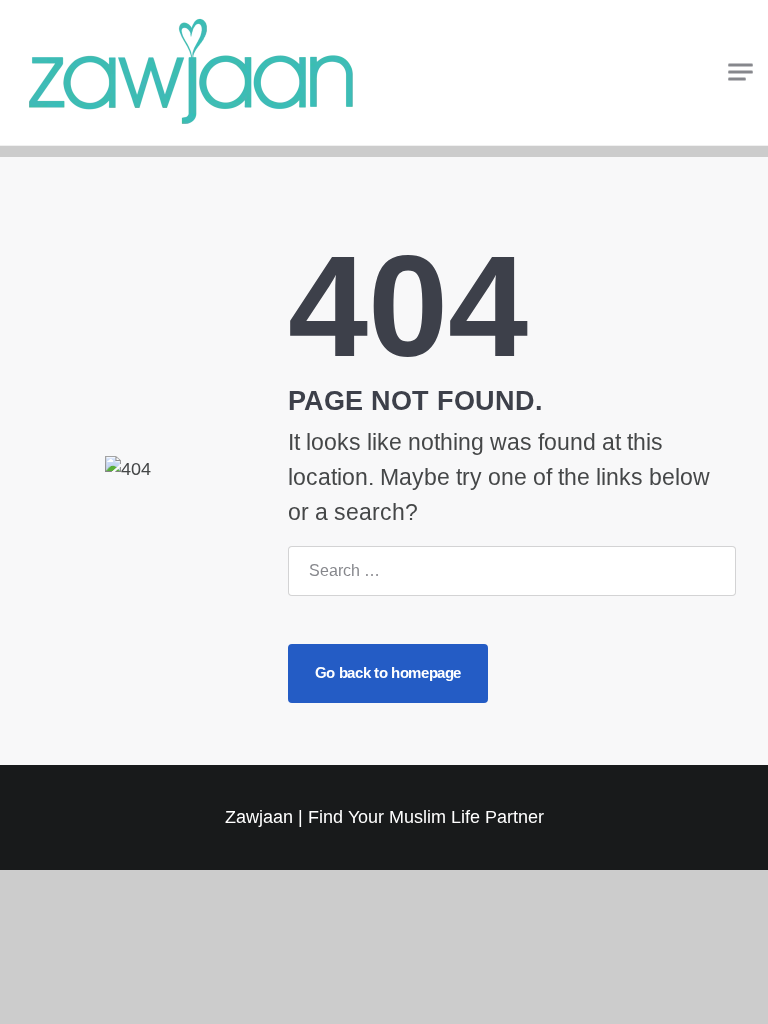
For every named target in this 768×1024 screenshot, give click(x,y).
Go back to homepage (388, 672)
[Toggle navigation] (740, 72)
